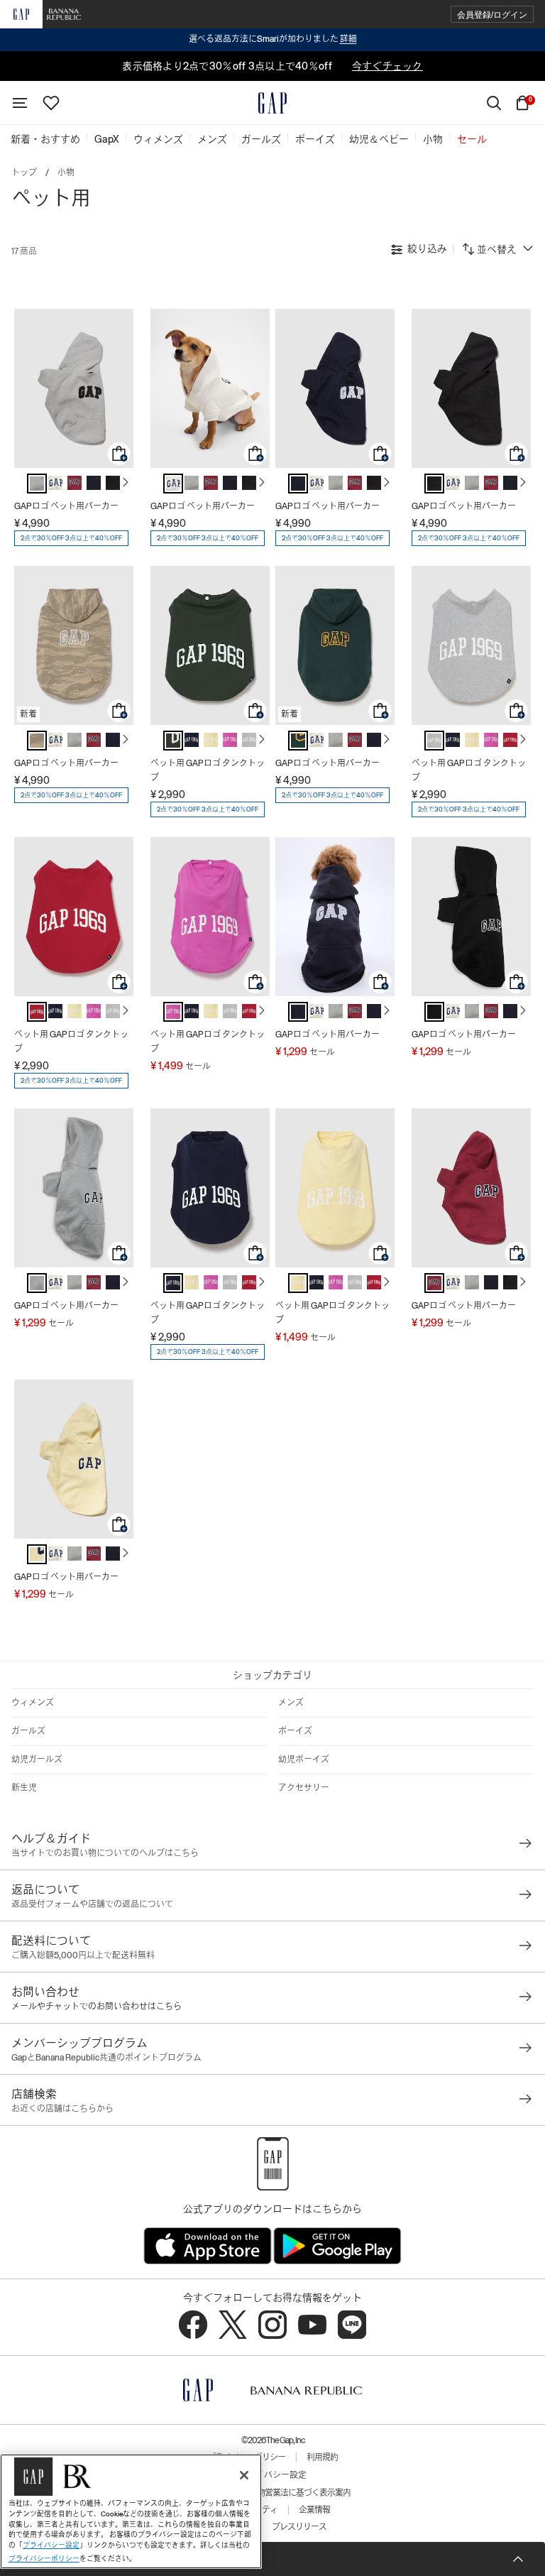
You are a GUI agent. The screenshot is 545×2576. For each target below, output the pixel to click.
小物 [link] (433, 139)
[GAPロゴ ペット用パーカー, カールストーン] (55, 483)
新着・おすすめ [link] (45, 139)
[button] (492, 15)
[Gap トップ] (272, 103)
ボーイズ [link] (315, 139)
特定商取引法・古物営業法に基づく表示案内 (272, 2493)
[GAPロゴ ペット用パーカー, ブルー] (94, 483)
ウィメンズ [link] (158, 139)
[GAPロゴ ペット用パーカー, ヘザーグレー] (37, 484)
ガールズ (28, 1731)
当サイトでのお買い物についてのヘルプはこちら (105, 1853)
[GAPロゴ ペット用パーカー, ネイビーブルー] (298, 1012)
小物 (66, 173)
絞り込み (426, 249)
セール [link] (472, 139)
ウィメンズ (33, 1703)
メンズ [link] (212, 139)
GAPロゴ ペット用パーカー (66, 506)
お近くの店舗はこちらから (62, 2109)
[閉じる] (244, 2475)
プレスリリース (299, 2527)
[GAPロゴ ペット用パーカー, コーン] (37, 1554)
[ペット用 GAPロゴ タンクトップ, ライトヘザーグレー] (249, 740)
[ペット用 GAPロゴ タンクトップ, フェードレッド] (510, 740)
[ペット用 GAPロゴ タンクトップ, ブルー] (192, 740)
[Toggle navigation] (20, 103)
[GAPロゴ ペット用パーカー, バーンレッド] (75, 483)
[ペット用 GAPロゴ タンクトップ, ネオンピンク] (230, 740)
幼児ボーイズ (304, 1759)
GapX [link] (107, 139)
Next (126, 482)
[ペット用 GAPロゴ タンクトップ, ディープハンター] (173, 741)
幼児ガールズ (37, 1759)
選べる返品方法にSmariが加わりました (273, 39)
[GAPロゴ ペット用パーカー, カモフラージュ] (37, 741)
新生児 (24, 1788)
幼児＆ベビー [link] (379, 139)
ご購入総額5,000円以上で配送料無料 (83, 1955)
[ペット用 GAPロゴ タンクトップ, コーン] (211, 740)
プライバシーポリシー (44, 2559)
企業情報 (314, 2510)
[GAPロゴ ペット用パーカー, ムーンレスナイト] (113, 483)
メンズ (291, 1703)
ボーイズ (295, 1731)
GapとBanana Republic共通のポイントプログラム (106, 2058)
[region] (131, 2511)
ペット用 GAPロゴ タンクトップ (208, 770)
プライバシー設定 (272, 2475)
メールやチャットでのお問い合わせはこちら (97, 2007)
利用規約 (322, 2457)
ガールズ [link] (261, 139)
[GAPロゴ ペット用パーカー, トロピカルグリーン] (298, 741)
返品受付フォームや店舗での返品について (92, 1904)
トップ (24, 173)
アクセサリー (304, 1788)
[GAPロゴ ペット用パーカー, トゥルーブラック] (434, 1012)
